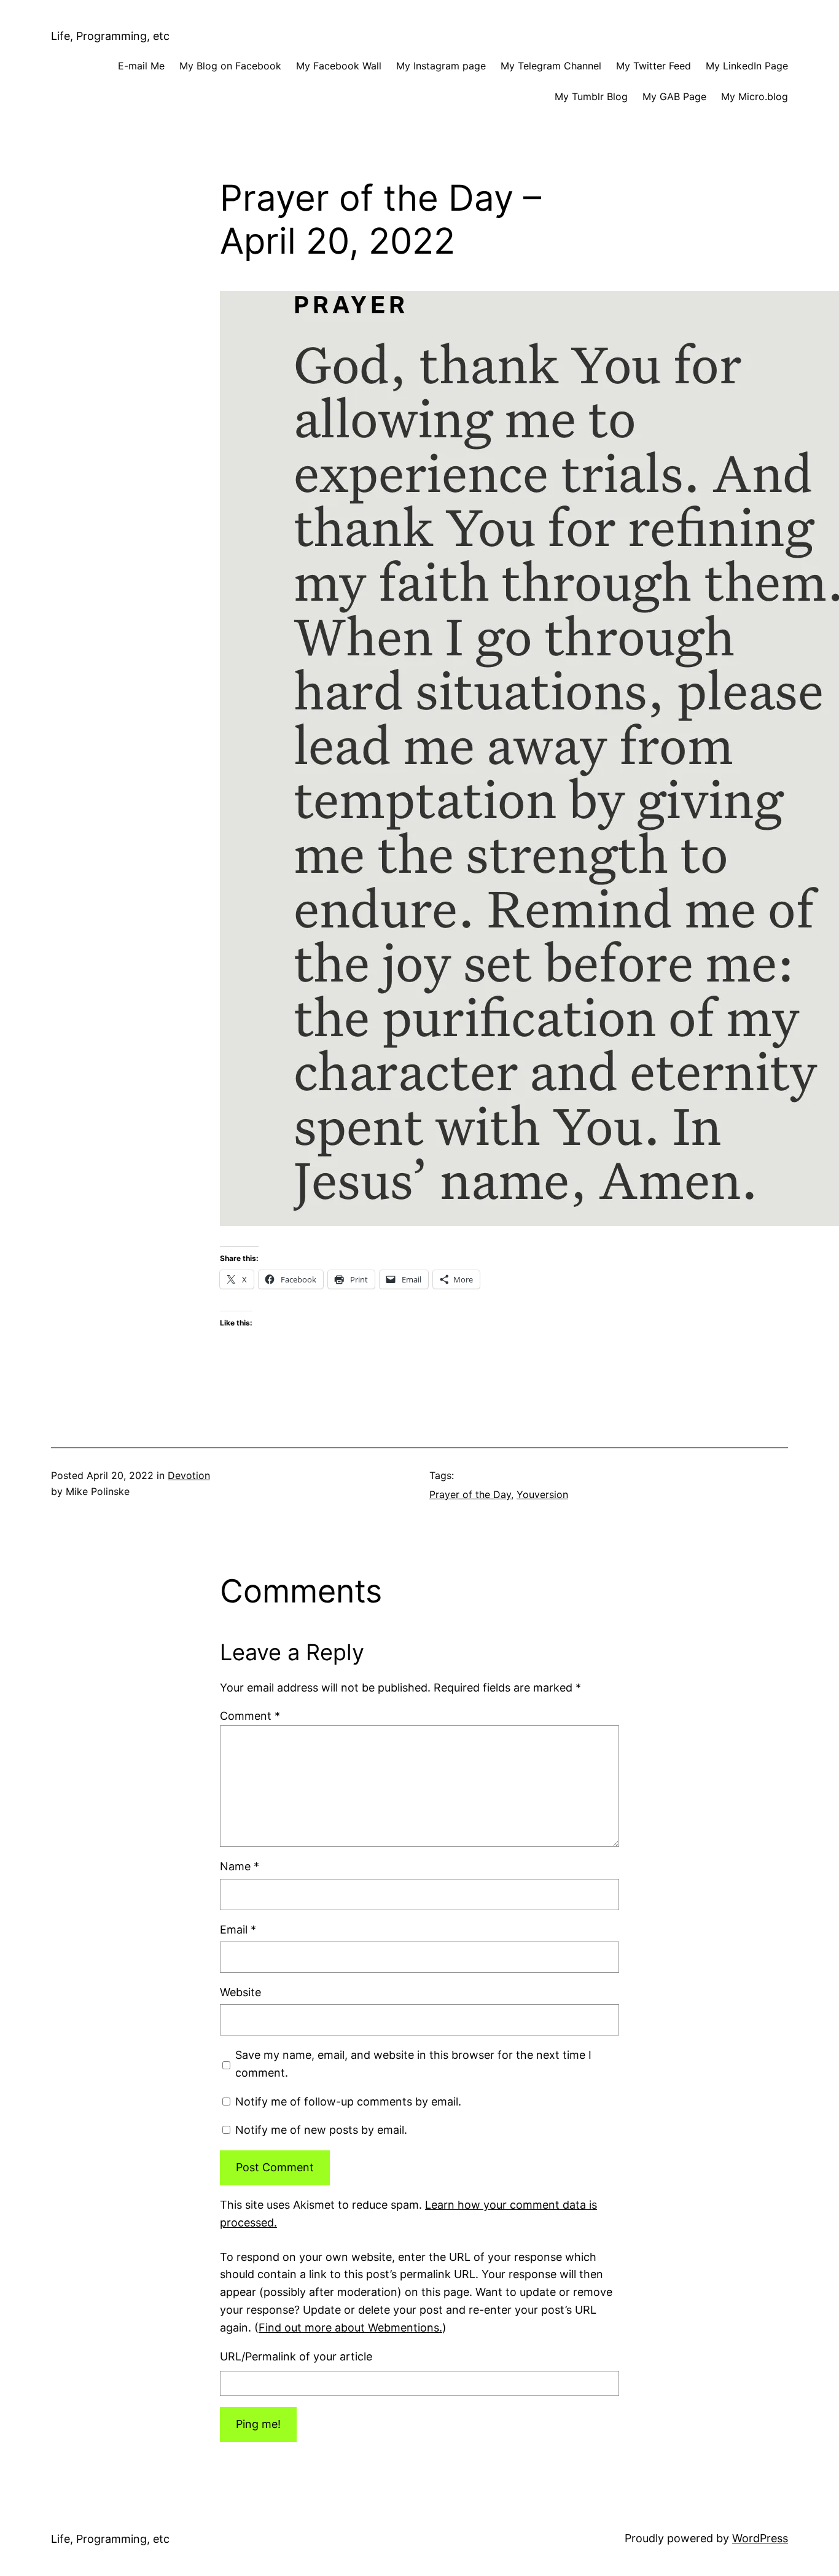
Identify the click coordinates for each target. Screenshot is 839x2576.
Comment (250, 1716)
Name (240, 1866)
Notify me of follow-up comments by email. (348, 2102)
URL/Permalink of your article (296, 2356)
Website (240, 1992)
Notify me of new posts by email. (321, 2130)
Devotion (189, 1475)
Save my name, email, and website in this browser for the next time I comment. (413, 2064)
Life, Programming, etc (110, 36)
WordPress (760, 2538)
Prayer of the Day (470, 1494)
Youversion (542, 1494)
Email (238, 1930)
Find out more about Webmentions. (350, 2328)
